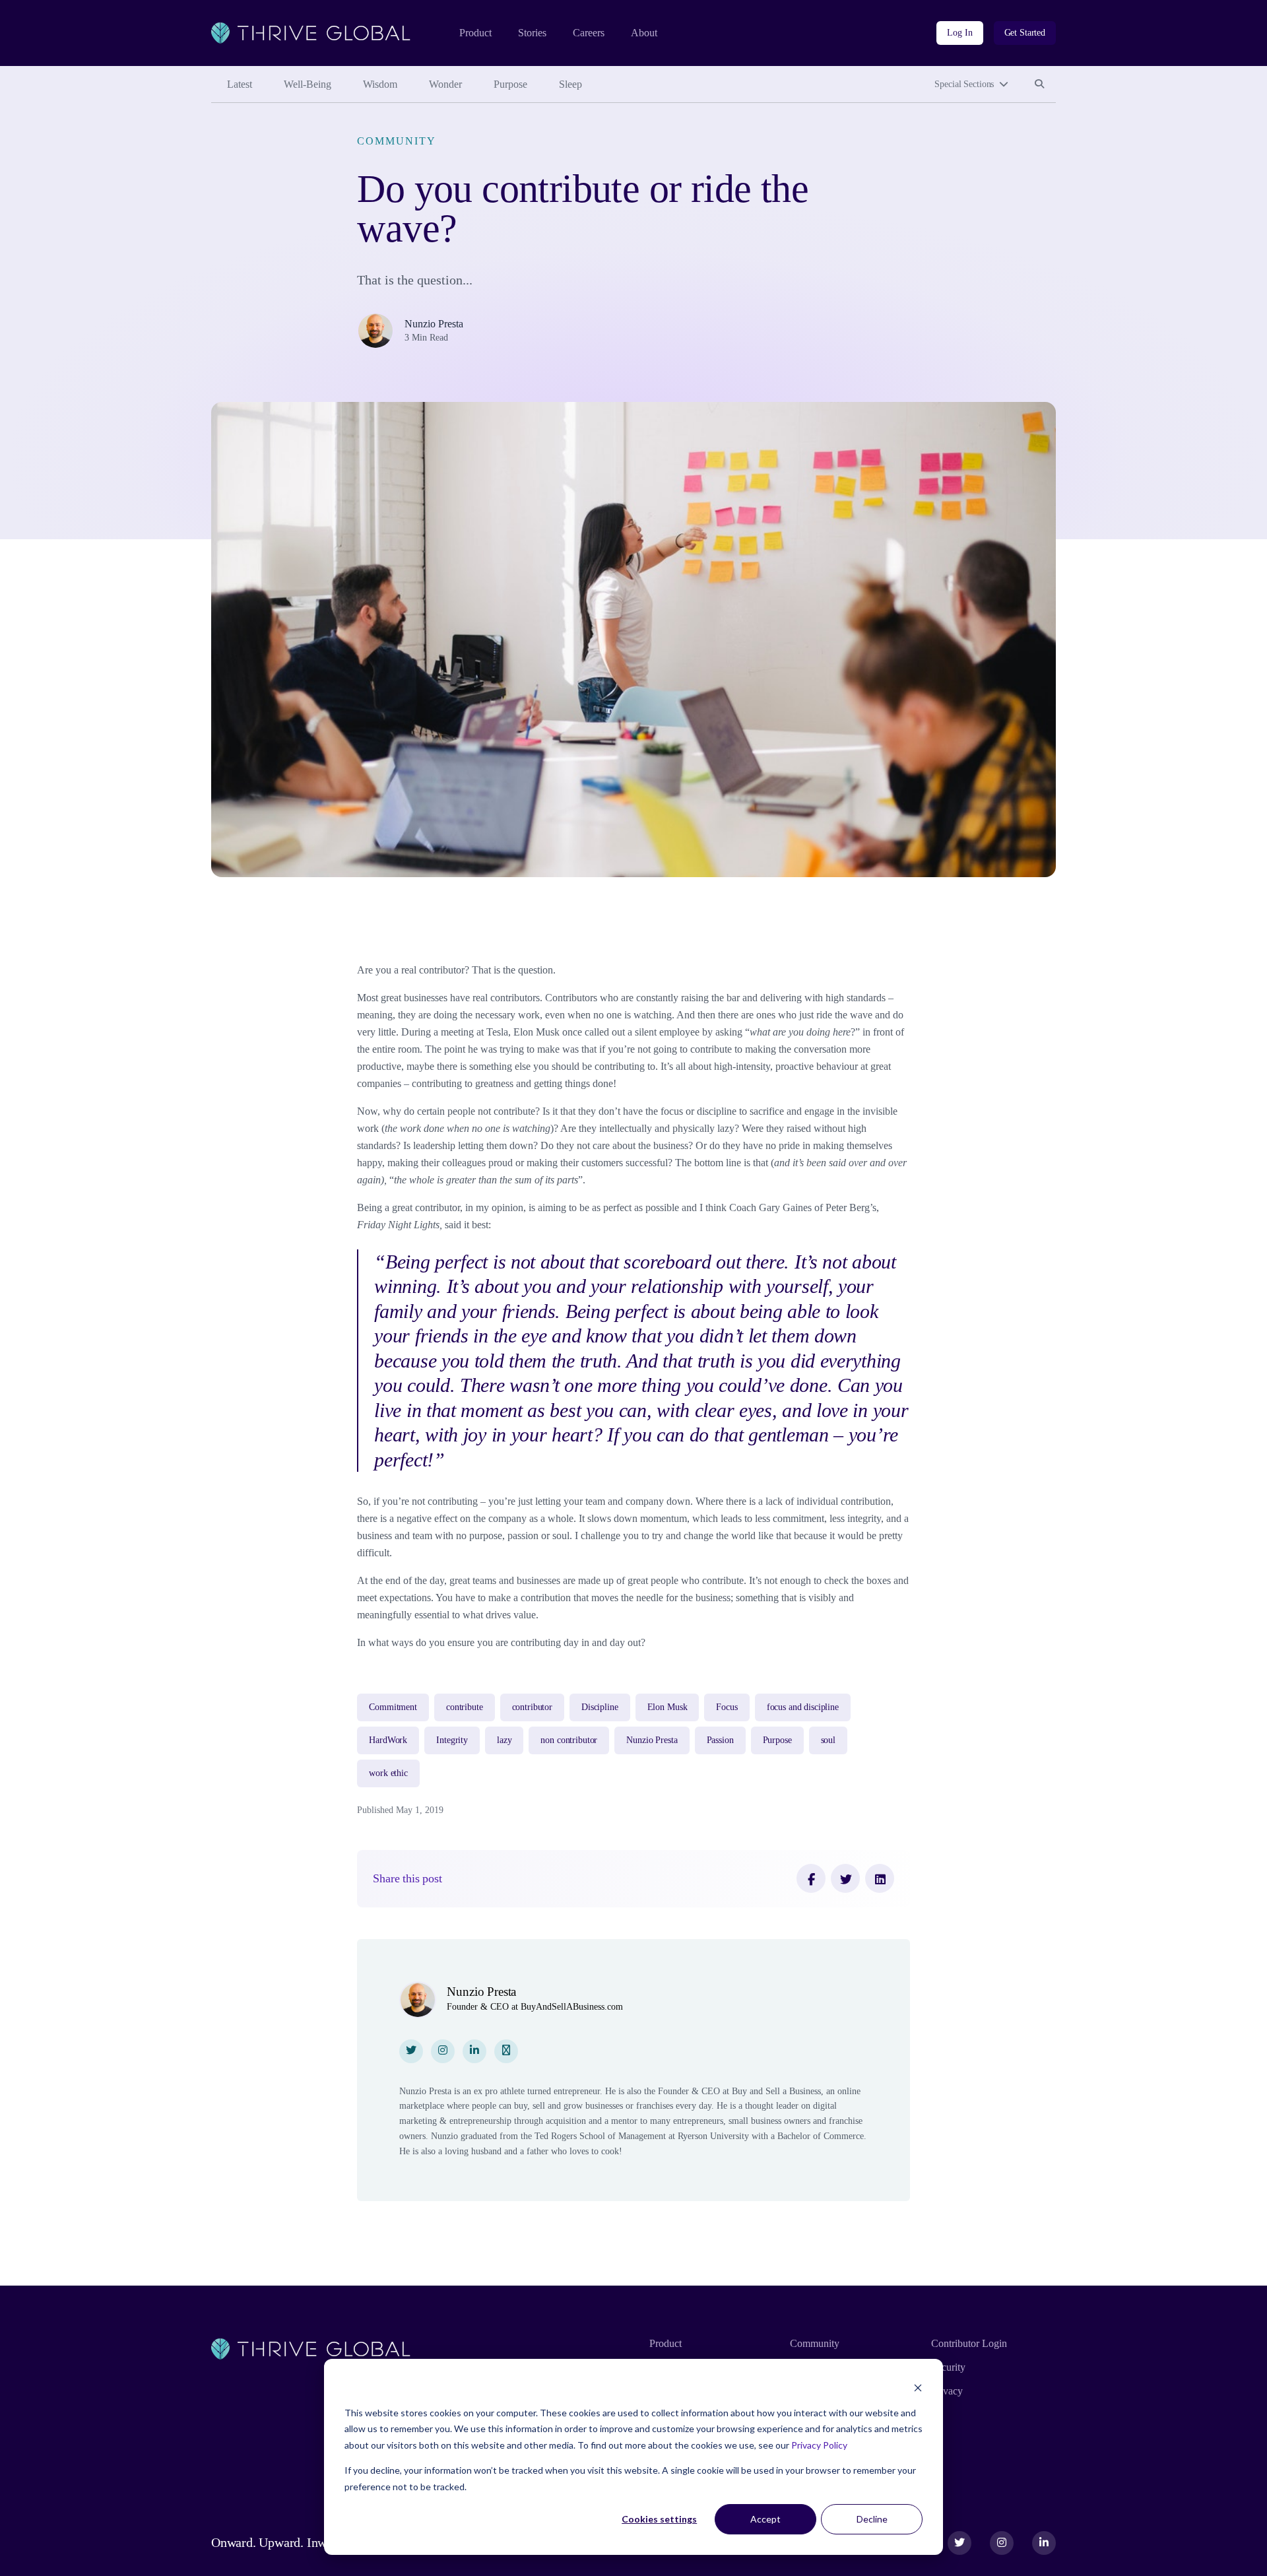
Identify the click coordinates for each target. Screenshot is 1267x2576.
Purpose (510, 84)
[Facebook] (811, 1878)
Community (396, 141)
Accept (765, 2519)
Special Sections (964, 84)
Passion (720, 1740)
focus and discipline (803, 1707)
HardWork (388, 1740)
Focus (727, 1707)
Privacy (947, 2391)
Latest (240, 84)
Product (475, 33)
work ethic (388, 1773)
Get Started (1025, 33)
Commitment (393, 1707)
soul (828, 1740)
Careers (589, 33)
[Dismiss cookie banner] (918, 2388)
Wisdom (380, 84)
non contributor (569, 1740)
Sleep (570, 84)
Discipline (600, 1707)
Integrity (452, 1740)
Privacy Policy (819, 2445)
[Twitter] (845, 1878)
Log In (959, 33)
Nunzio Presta (434, 324)
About (644, 33)
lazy (504, 1740)
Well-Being (308, 84)
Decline (872, 2519)
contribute (465, 1707)
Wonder (445, 84)
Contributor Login (969, 2343)
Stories (532, 33)
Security (948, 2367)
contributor (532, 1707)
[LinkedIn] (880, 1878)
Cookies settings (659, 2519)
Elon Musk (667, 1707)
